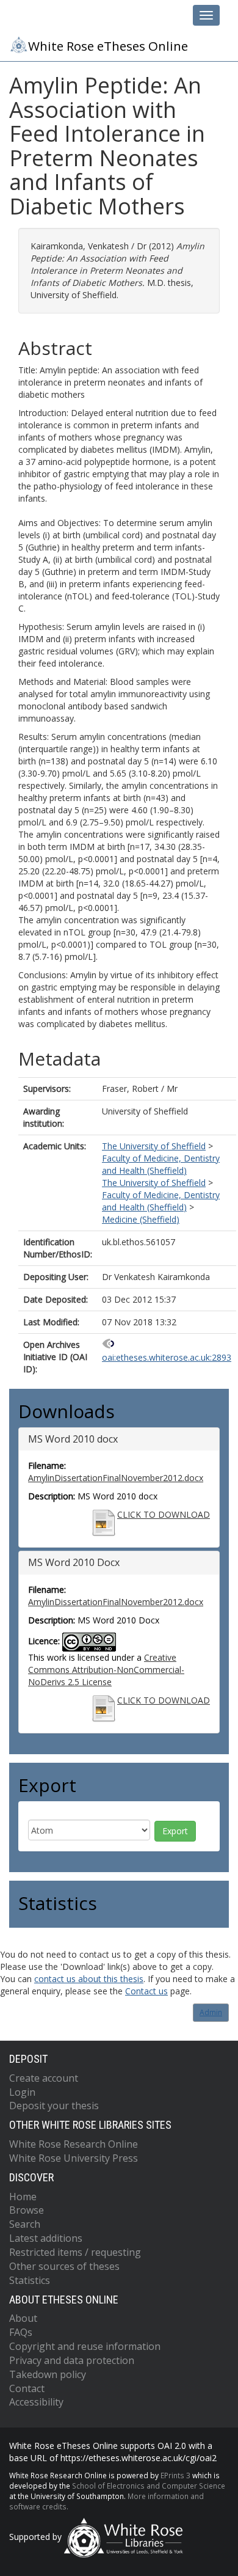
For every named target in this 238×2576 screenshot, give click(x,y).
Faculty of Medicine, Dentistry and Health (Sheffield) (161, 1164)
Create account (44, 2078)
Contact (27, 2388)
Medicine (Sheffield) (141, 1219)
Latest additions (46, 2238)
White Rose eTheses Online (108, 46)
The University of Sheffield (154, 1146)
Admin (211, 2012)
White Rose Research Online (74, 2144)
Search (25, 2224)
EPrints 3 (175, 2475)
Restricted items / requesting (75, 2252)
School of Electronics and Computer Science (149, 2486)
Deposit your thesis (54, 2106)
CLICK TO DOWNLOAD (164, 1514)
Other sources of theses (64, 2266)
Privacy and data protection (72, 2360)
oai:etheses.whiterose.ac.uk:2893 (167, 1357)
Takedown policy (48, 2374)
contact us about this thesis (89, 1979)
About (23, 2318)
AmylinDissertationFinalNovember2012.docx (116, 1478)
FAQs (21, 2332)
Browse (27, 2210)
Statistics (30, 2280)
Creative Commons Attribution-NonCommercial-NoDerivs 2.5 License (106, 1670)
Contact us (146, 1991)
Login (22, 2092)
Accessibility (36, 2402)
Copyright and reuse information (85, 2346)
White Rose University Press (74, 2158)
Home (23, 2197)
